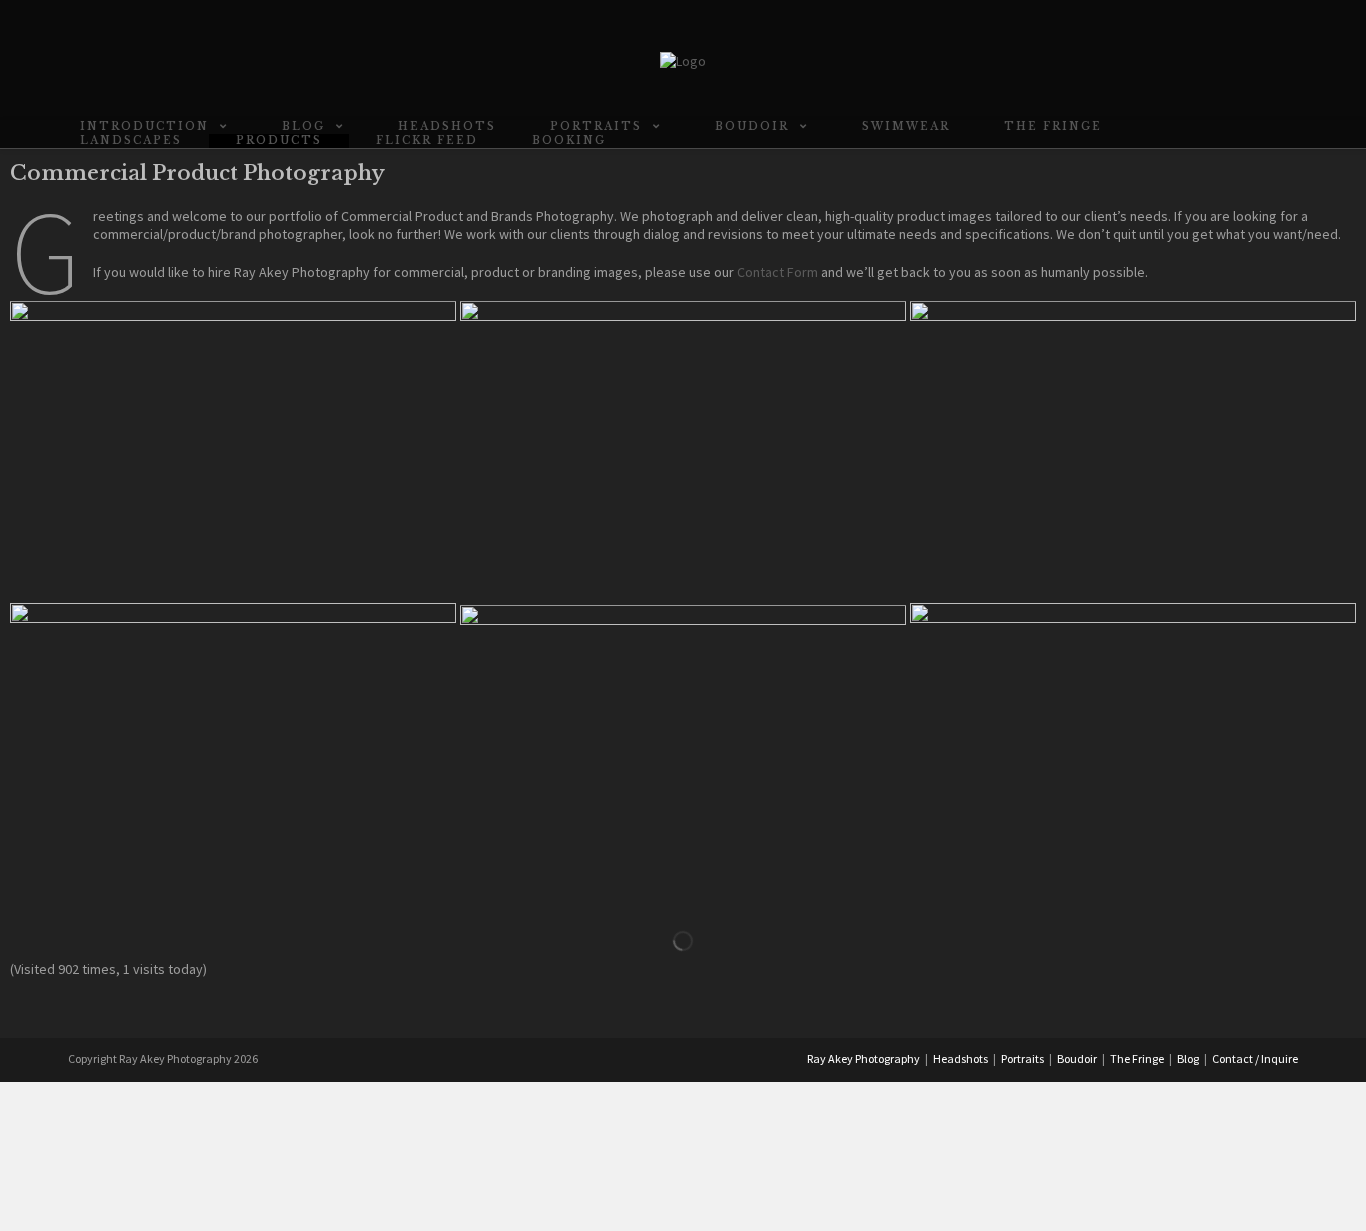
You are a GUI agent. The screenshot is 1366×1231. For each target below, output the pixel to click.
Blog (1188, 1058)
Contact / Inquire (1255, 1058)
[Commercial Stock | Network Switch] (233, 449)
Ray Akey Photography (863, 1058)
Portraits (1022, 1058)
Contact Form (777, 272)
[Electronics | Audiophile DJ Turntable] (1133, 751)
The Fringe (1137, 1058)
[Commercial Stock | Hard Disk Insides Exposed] (683, 451)
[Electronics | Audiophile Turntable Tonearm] (233, 751)
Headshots (960, 1058)
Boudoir (1077, 1058)
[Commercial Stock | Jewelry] (683, 753)
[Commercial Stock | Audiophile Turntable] (1133, 449)
